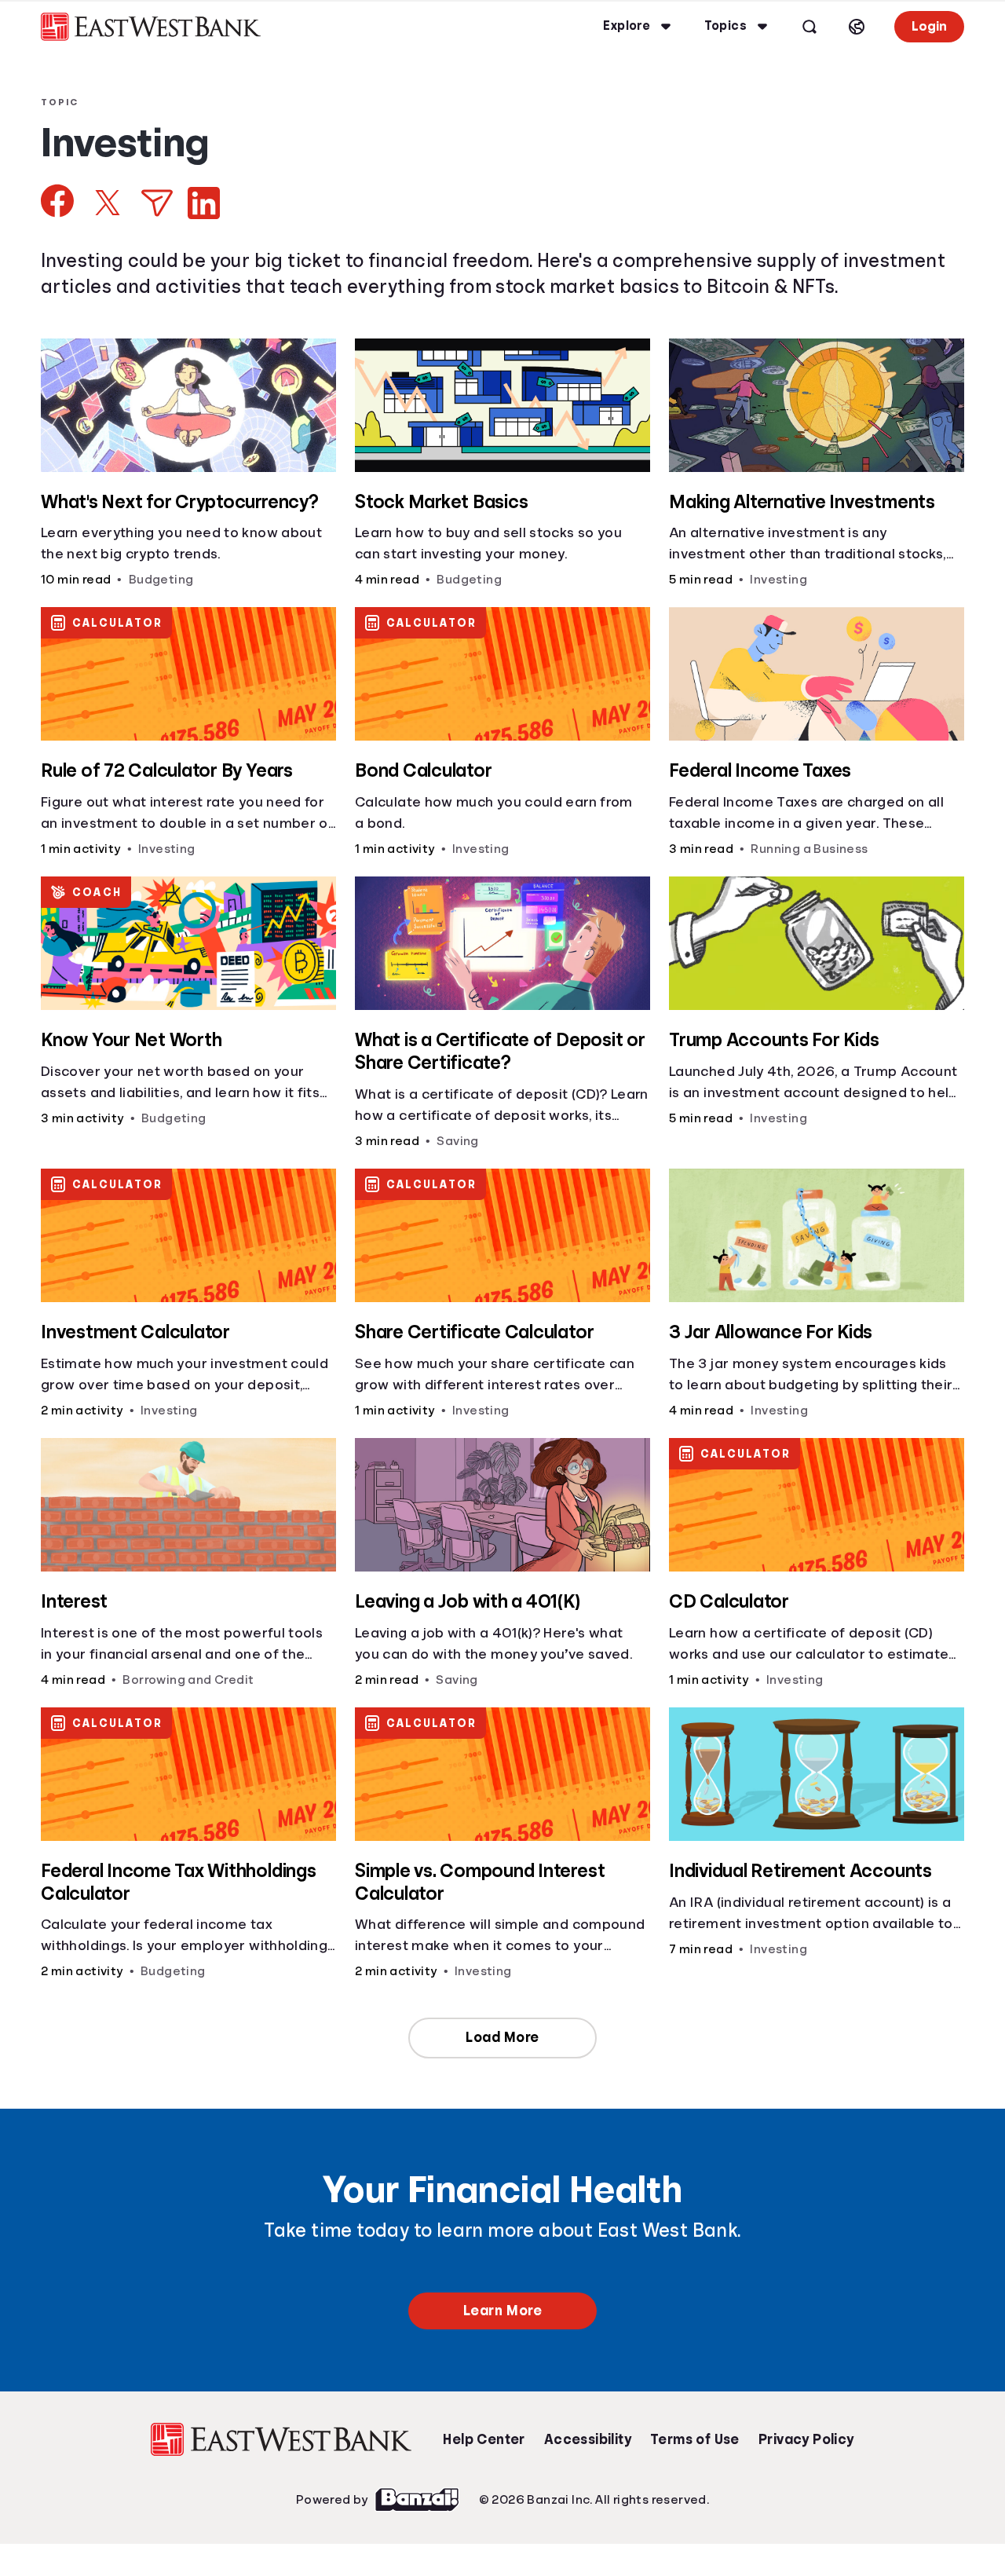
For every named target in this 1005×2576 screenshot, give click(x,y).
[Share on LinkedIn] (204, 203)
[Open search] (809, 27)
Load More (502, 2037)
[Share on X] (108, 203)
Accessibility (588, 2439)
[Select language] (857, 27)
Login (929, 26)
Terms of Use (695, 2439)
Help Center (484, 2439)
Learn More (502, 2311)
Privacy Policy (806, 2439)
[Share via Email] (157, 203)
